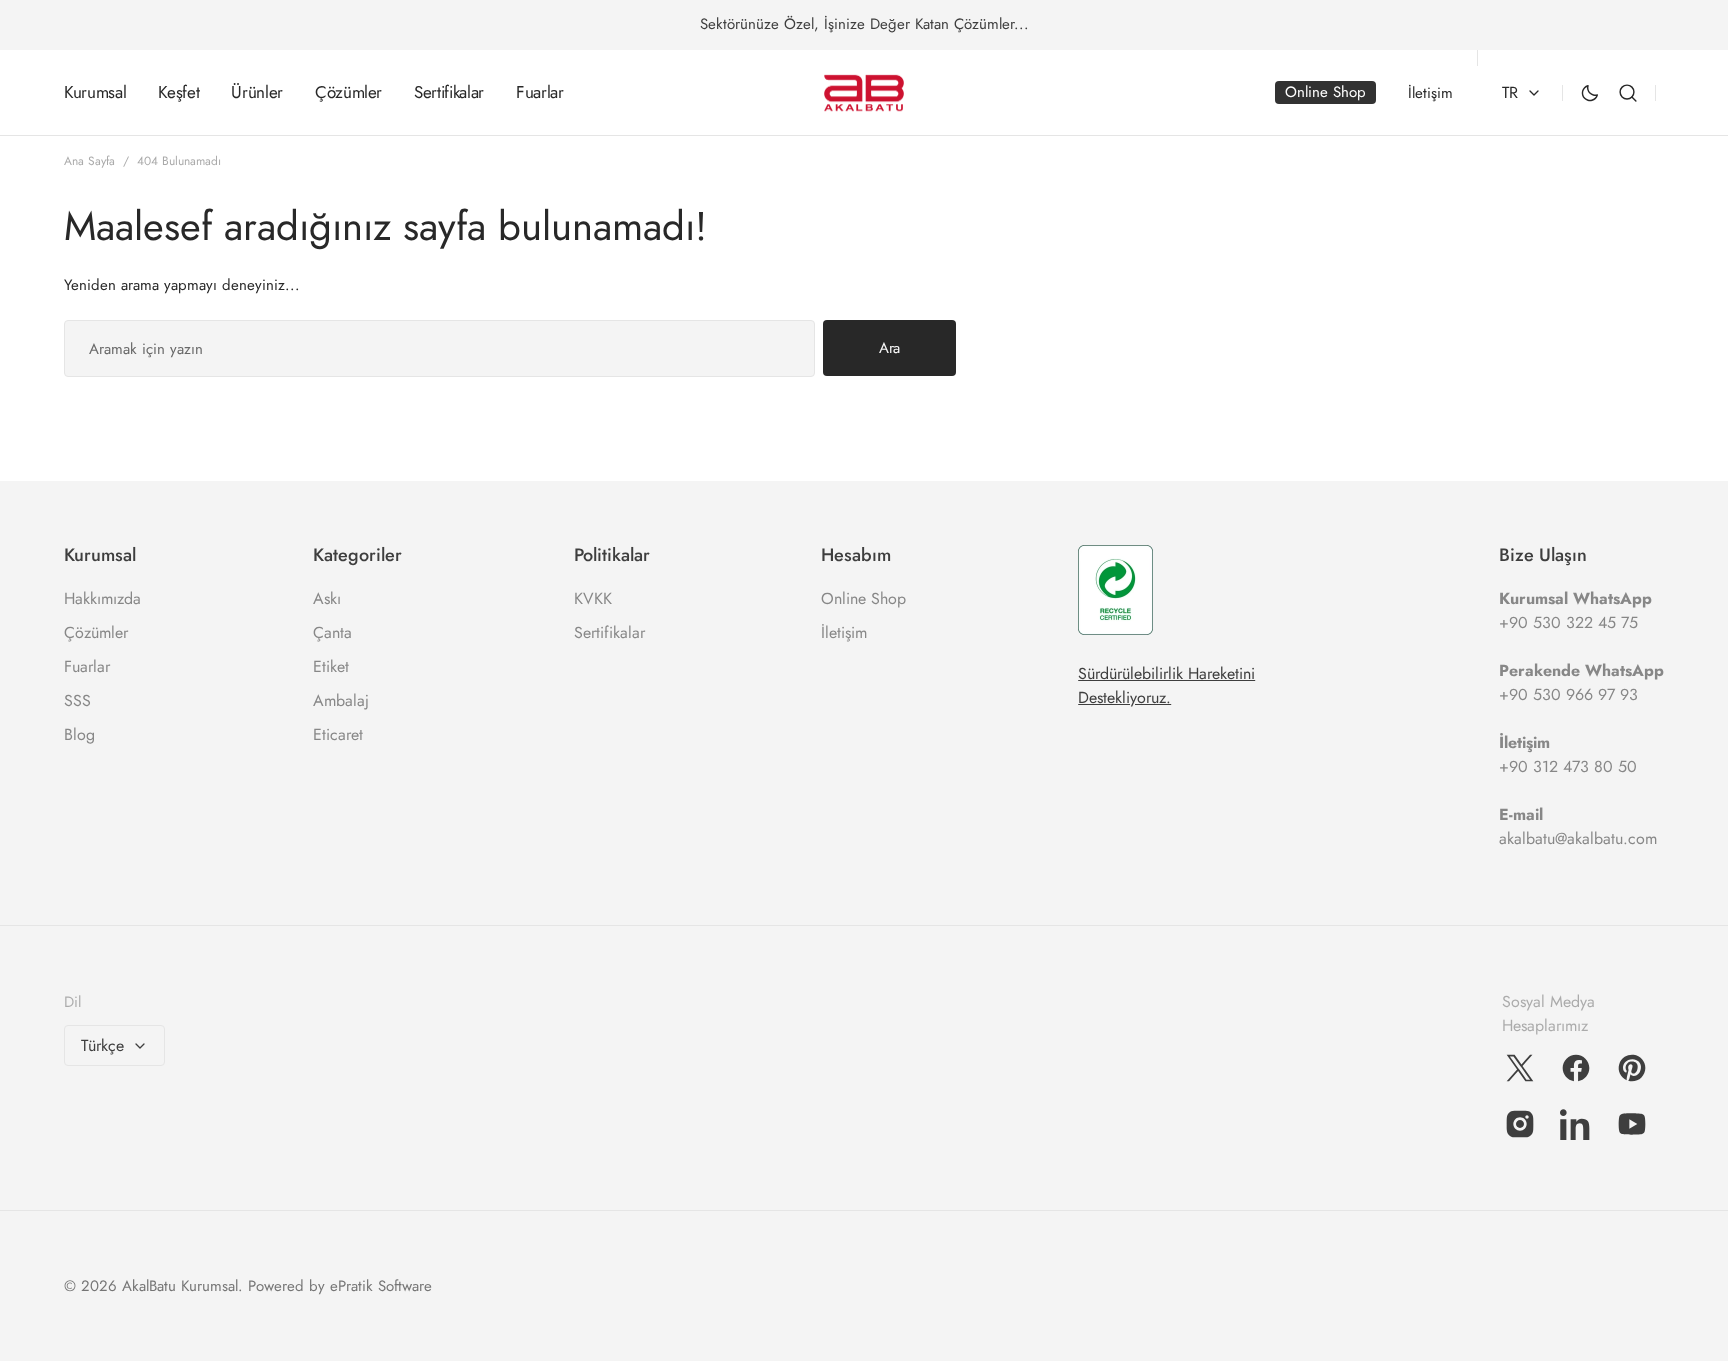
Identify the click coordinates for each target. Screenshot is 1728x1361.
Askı (327, 598)
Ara (889, 348)
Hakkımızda (102, 598)
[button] (1628, 93)
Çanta (332, 632)
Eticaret (338, 734)
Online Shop (863, 598)
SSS (77, 700)
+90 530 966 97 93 (1568, 694)
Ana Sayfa (89, 161)
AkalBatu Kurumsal (180, 1286)
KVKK (593, 598)
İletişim (844, 632)
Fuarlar (87, 666)
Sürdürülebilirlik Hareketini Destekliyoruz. (1166, 685)
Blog (79, 734)
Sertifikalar (609, 632)
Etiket (331, 666)
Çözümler (96, 632)
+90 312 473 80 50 (1568, 766)
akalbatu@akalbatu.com (1578, 838)
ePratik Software (381, 1286)
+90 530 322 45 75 (1568, 622)
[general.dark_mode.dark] (1590, 93)
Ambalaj (341, 700)
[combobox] (439, 348)
